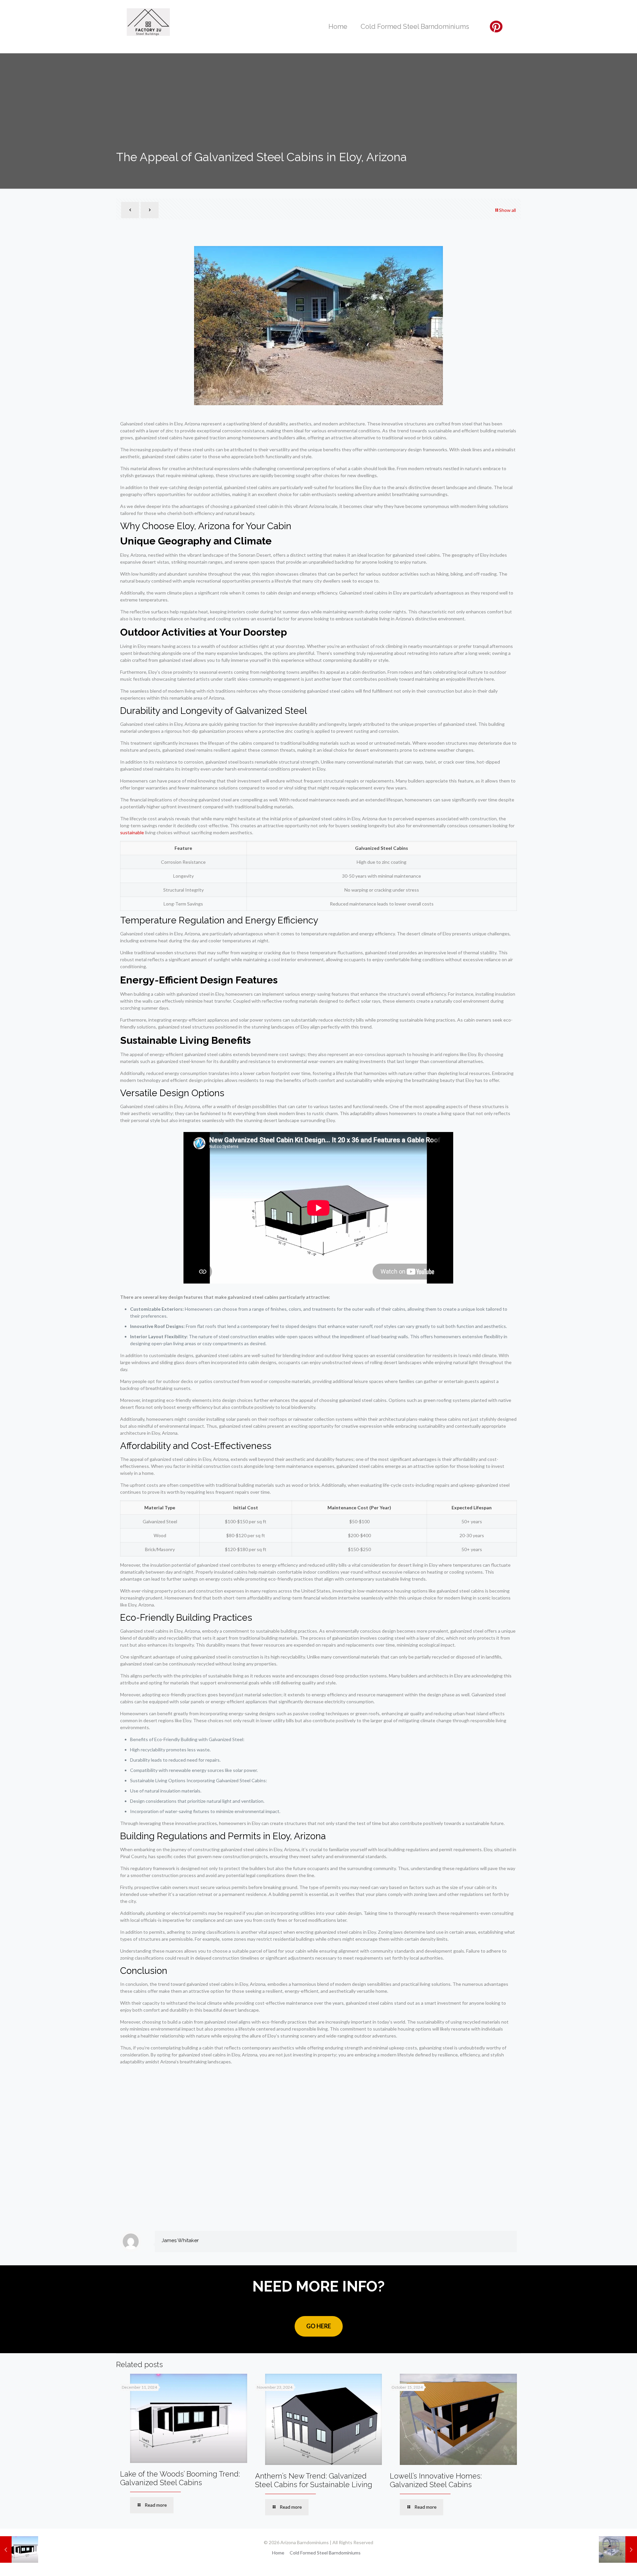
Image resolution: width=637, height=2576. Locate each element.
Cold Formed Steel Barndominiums (325, 2553)
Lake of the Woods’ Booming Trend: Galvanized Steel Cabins (180, 2478)
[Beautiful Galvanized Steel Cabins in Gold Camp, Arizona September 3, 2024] (19, 2549)
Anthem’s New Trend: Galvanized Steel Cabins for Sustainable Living (314, 2480)
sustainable (132, 832)
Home (278, 2553)
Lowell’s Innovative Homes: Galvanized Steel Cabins (436, 2480)
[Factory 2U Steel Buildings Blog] (148, 22)
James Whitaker (180, 2240)
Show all (507, 210)
